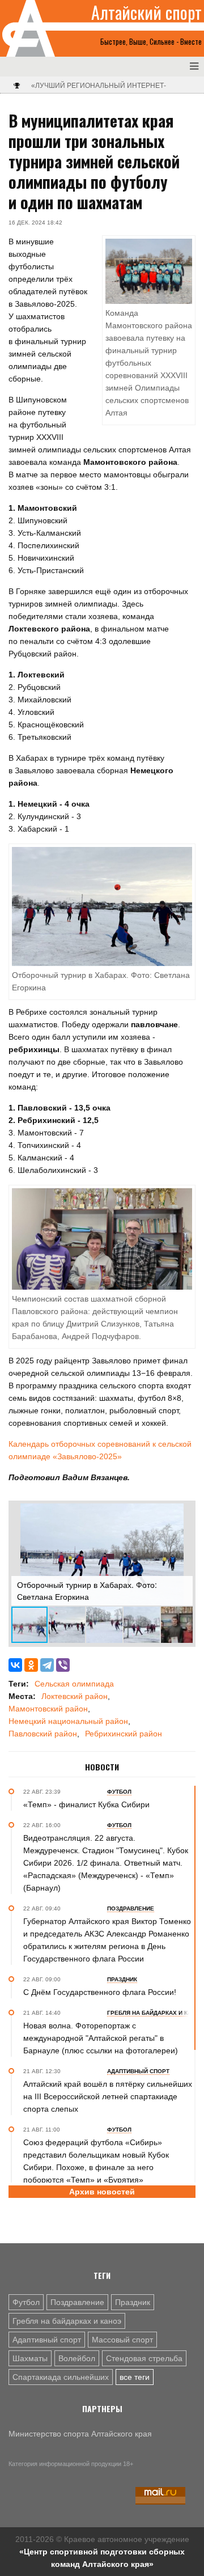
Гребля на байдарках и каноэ (67, 2321)
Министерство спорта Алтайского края (80, 2434)
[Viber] (63, 1665)
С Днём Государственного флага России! (100, 1992)
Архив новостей (102, 2192)
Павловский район (43, 1734)
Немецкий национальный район (68, 1721)
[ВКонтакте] (15, 1665)
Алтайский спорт (146, 12)
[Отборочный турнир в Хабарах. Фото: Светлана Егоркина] (102, 906)
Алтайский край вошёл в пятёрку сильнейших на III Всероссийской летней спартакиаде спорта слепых (108, 2096)
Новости (102, 1767)
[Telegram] (47, 1665)
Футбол (26, 2302)
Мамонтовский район (48, 1709)
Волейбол (77, 2358)
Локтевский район (75, 1696)
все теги (135, 2377)
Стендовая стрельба (144, 2358)
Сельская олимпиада (74, 1684)
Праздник (133, 2302)
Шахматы (30, 2358)
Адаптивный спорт (47, 2340)
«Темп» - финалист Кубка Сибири (86, 1804)
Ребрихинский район (124, 1734)
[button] (182, 1514)
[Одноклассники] (31, 1665)
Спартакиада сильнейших (61, 2377)
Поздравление (77, 2302)
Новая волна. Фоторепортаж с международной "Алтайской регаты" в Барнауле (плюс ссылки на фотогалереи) (101, 2038)
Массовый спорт (122, 2340)
